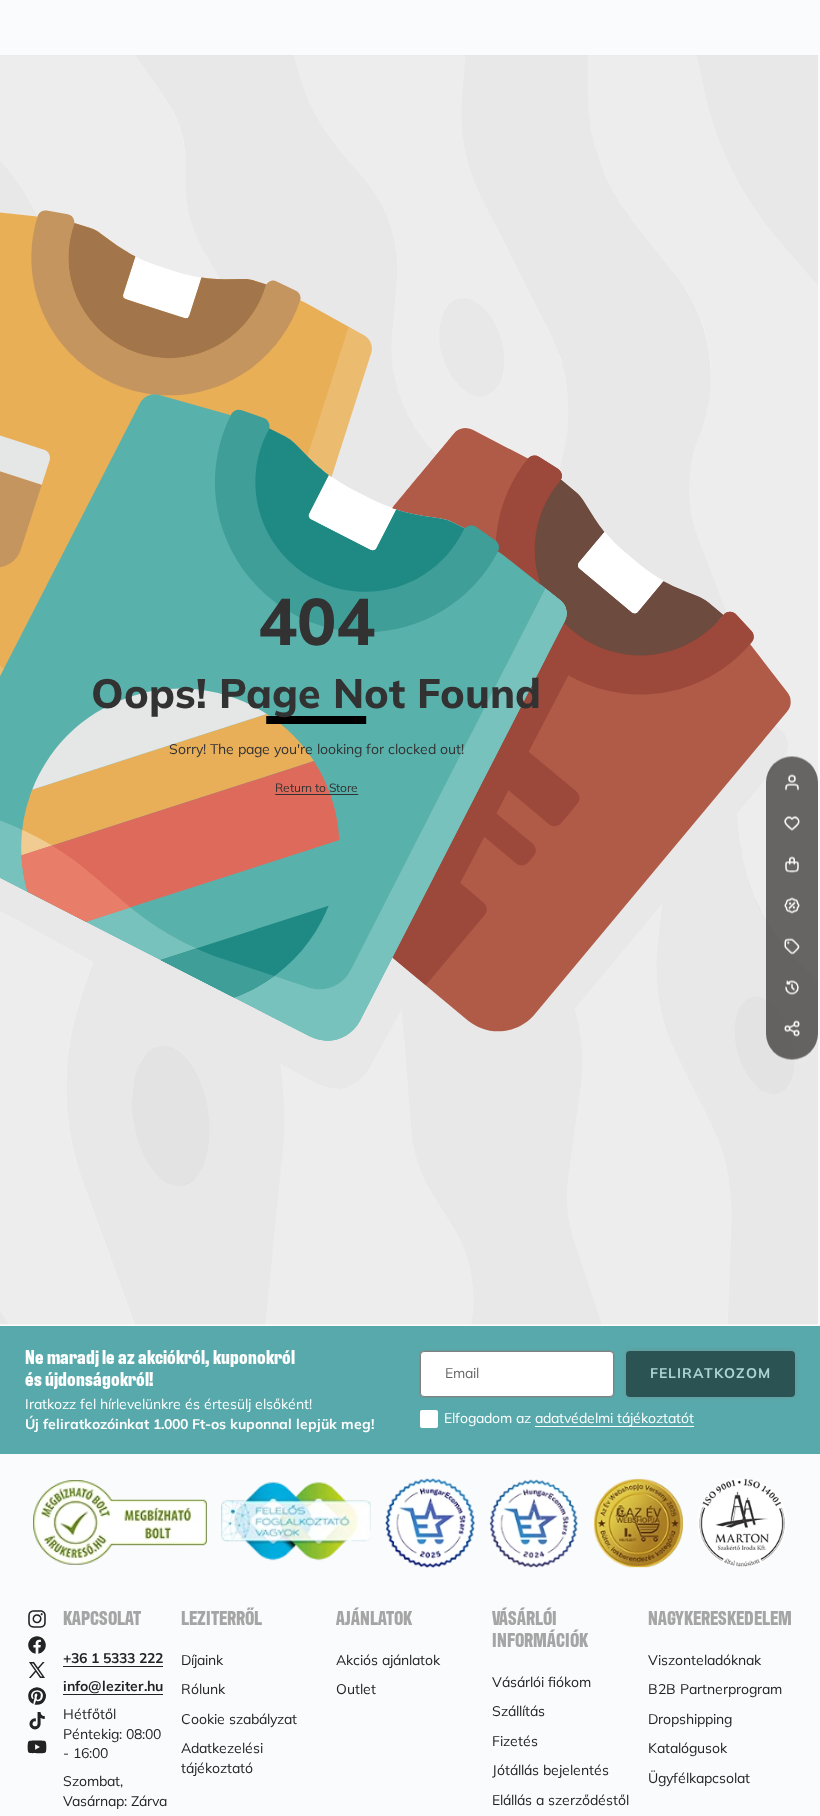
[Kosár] (792, 865)
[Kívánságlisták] (792, 824)
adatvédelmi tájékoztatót (614, 1418)
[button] (792, 1070)
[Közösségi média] (792, 1029)
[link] (316, 788)
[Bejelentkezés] (792, 783)
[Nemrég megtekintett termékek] (792, 988)
